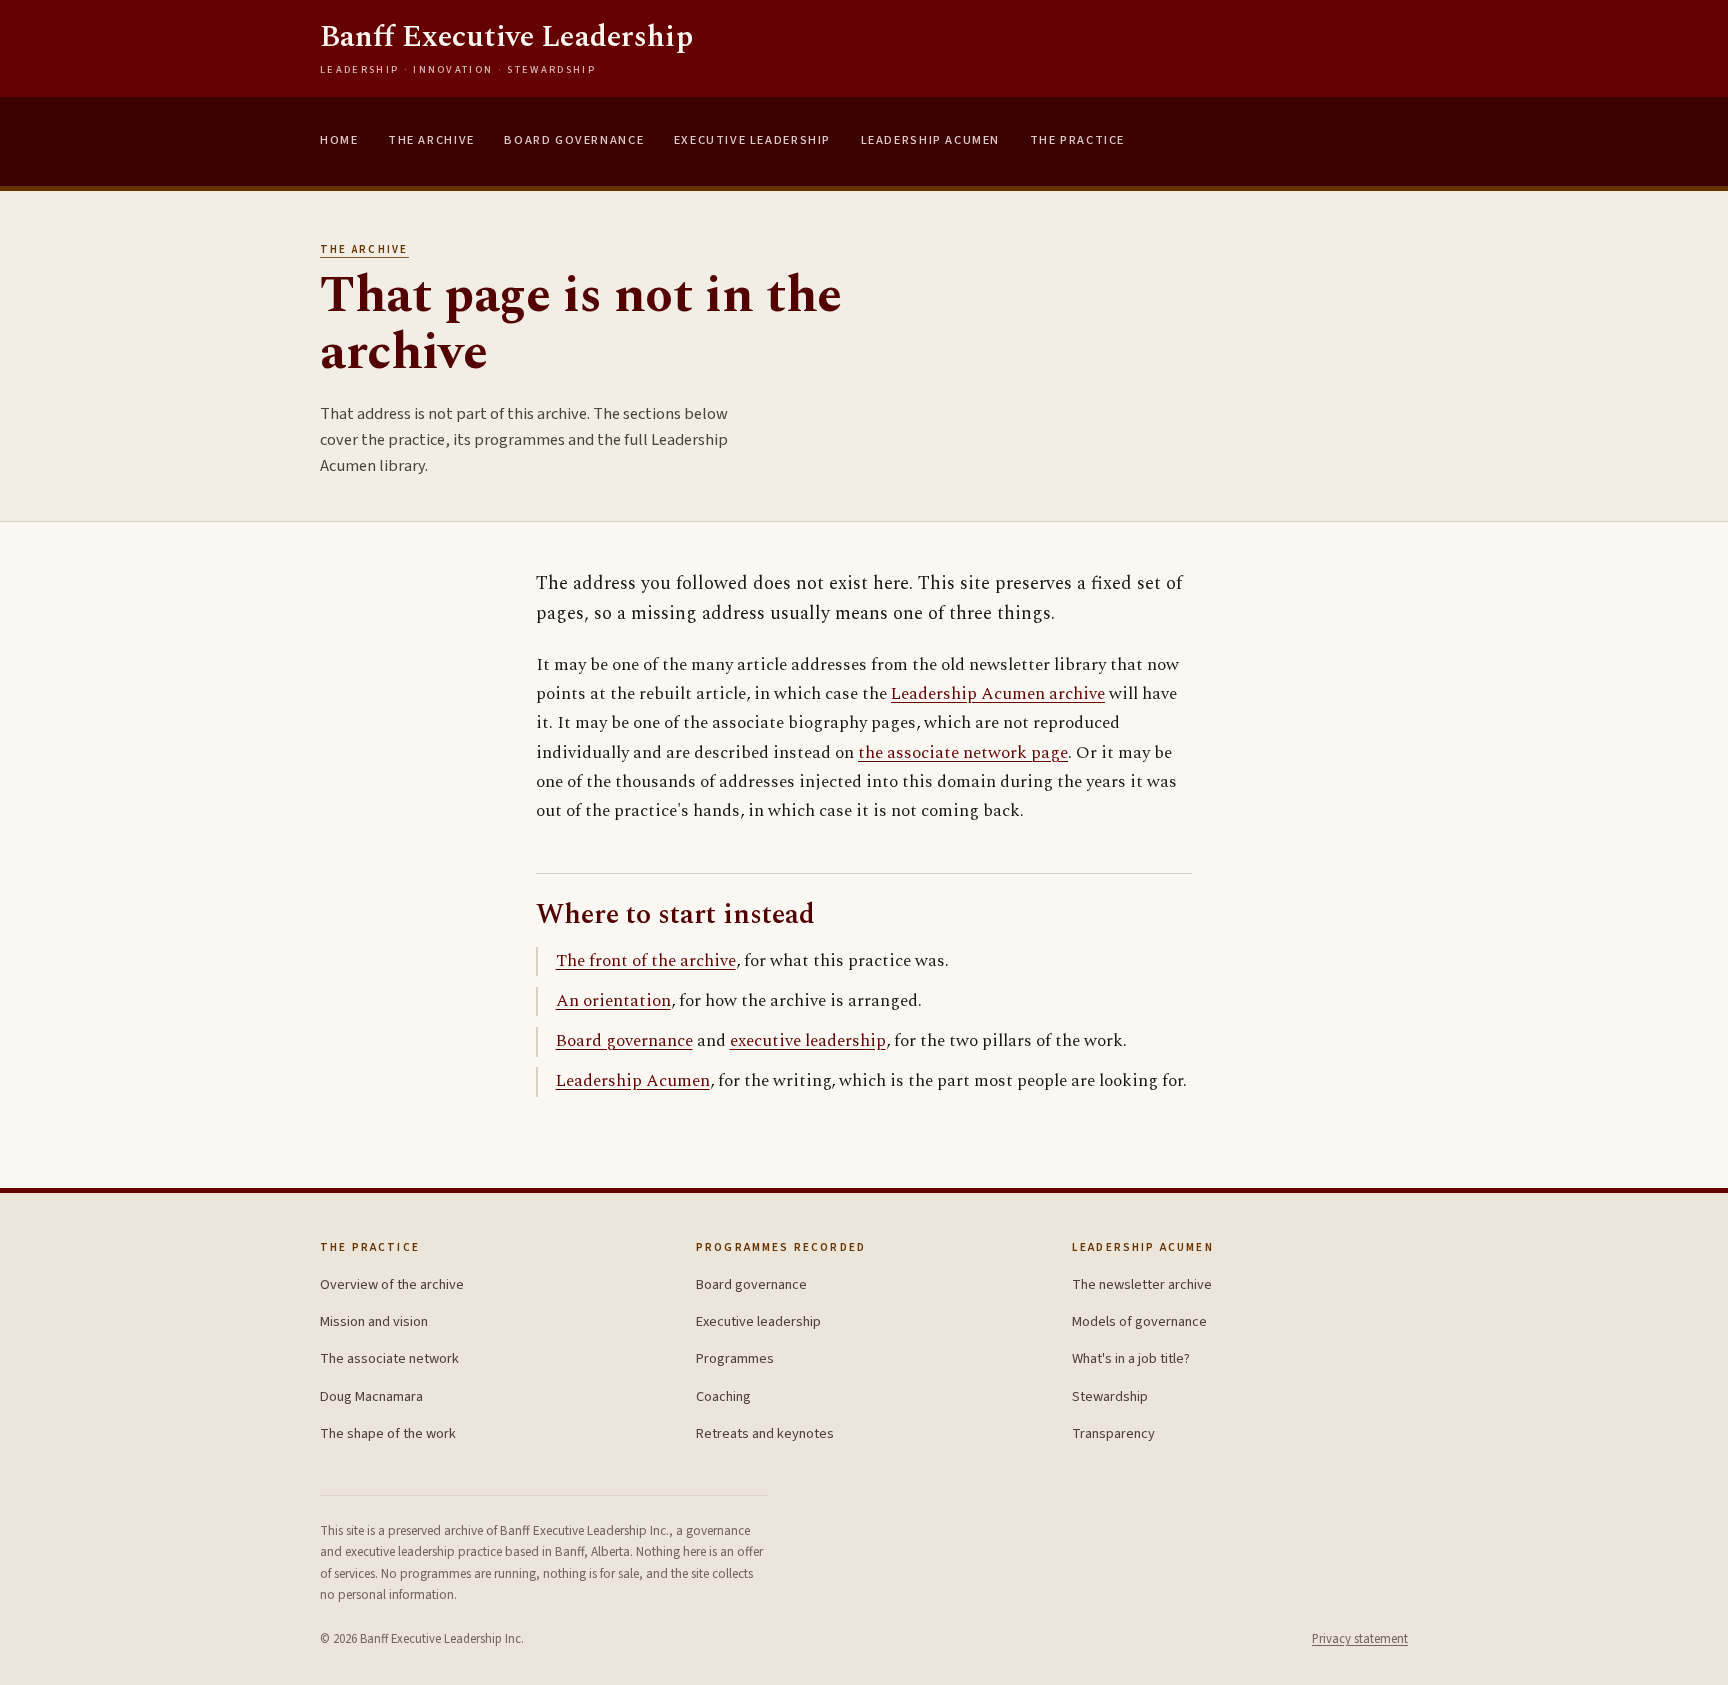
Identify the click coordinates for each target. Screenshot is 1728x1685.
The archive (364, 249)
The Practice (1077, 140)
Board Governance (574, 140)
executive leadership (808, 1041)
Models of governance (1139, 1321)
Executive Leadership (752, 140)
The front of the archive (646, 961)
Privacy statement (1360, 1639)
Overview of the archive (392, 1284)
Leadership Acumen (930, 140)
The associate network (389, 1358)
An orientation (613, 1001)
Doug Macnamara (371, 1396)
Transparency (1113, 1433)
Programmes (735, 1358)
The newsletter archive (1142, 1284)
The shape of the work (388, 1433)
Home (339, 140)
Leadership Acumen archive (998, 694)
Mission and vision (374, 1321)
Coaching (723, 1396)
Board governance (624, 1041)
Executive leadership (758, 1321)
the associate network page (963, 753)
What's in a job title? (1131, 1358)
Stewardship (1110, 1396)
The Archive (431, 140)
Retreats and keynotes (765, 1433)
